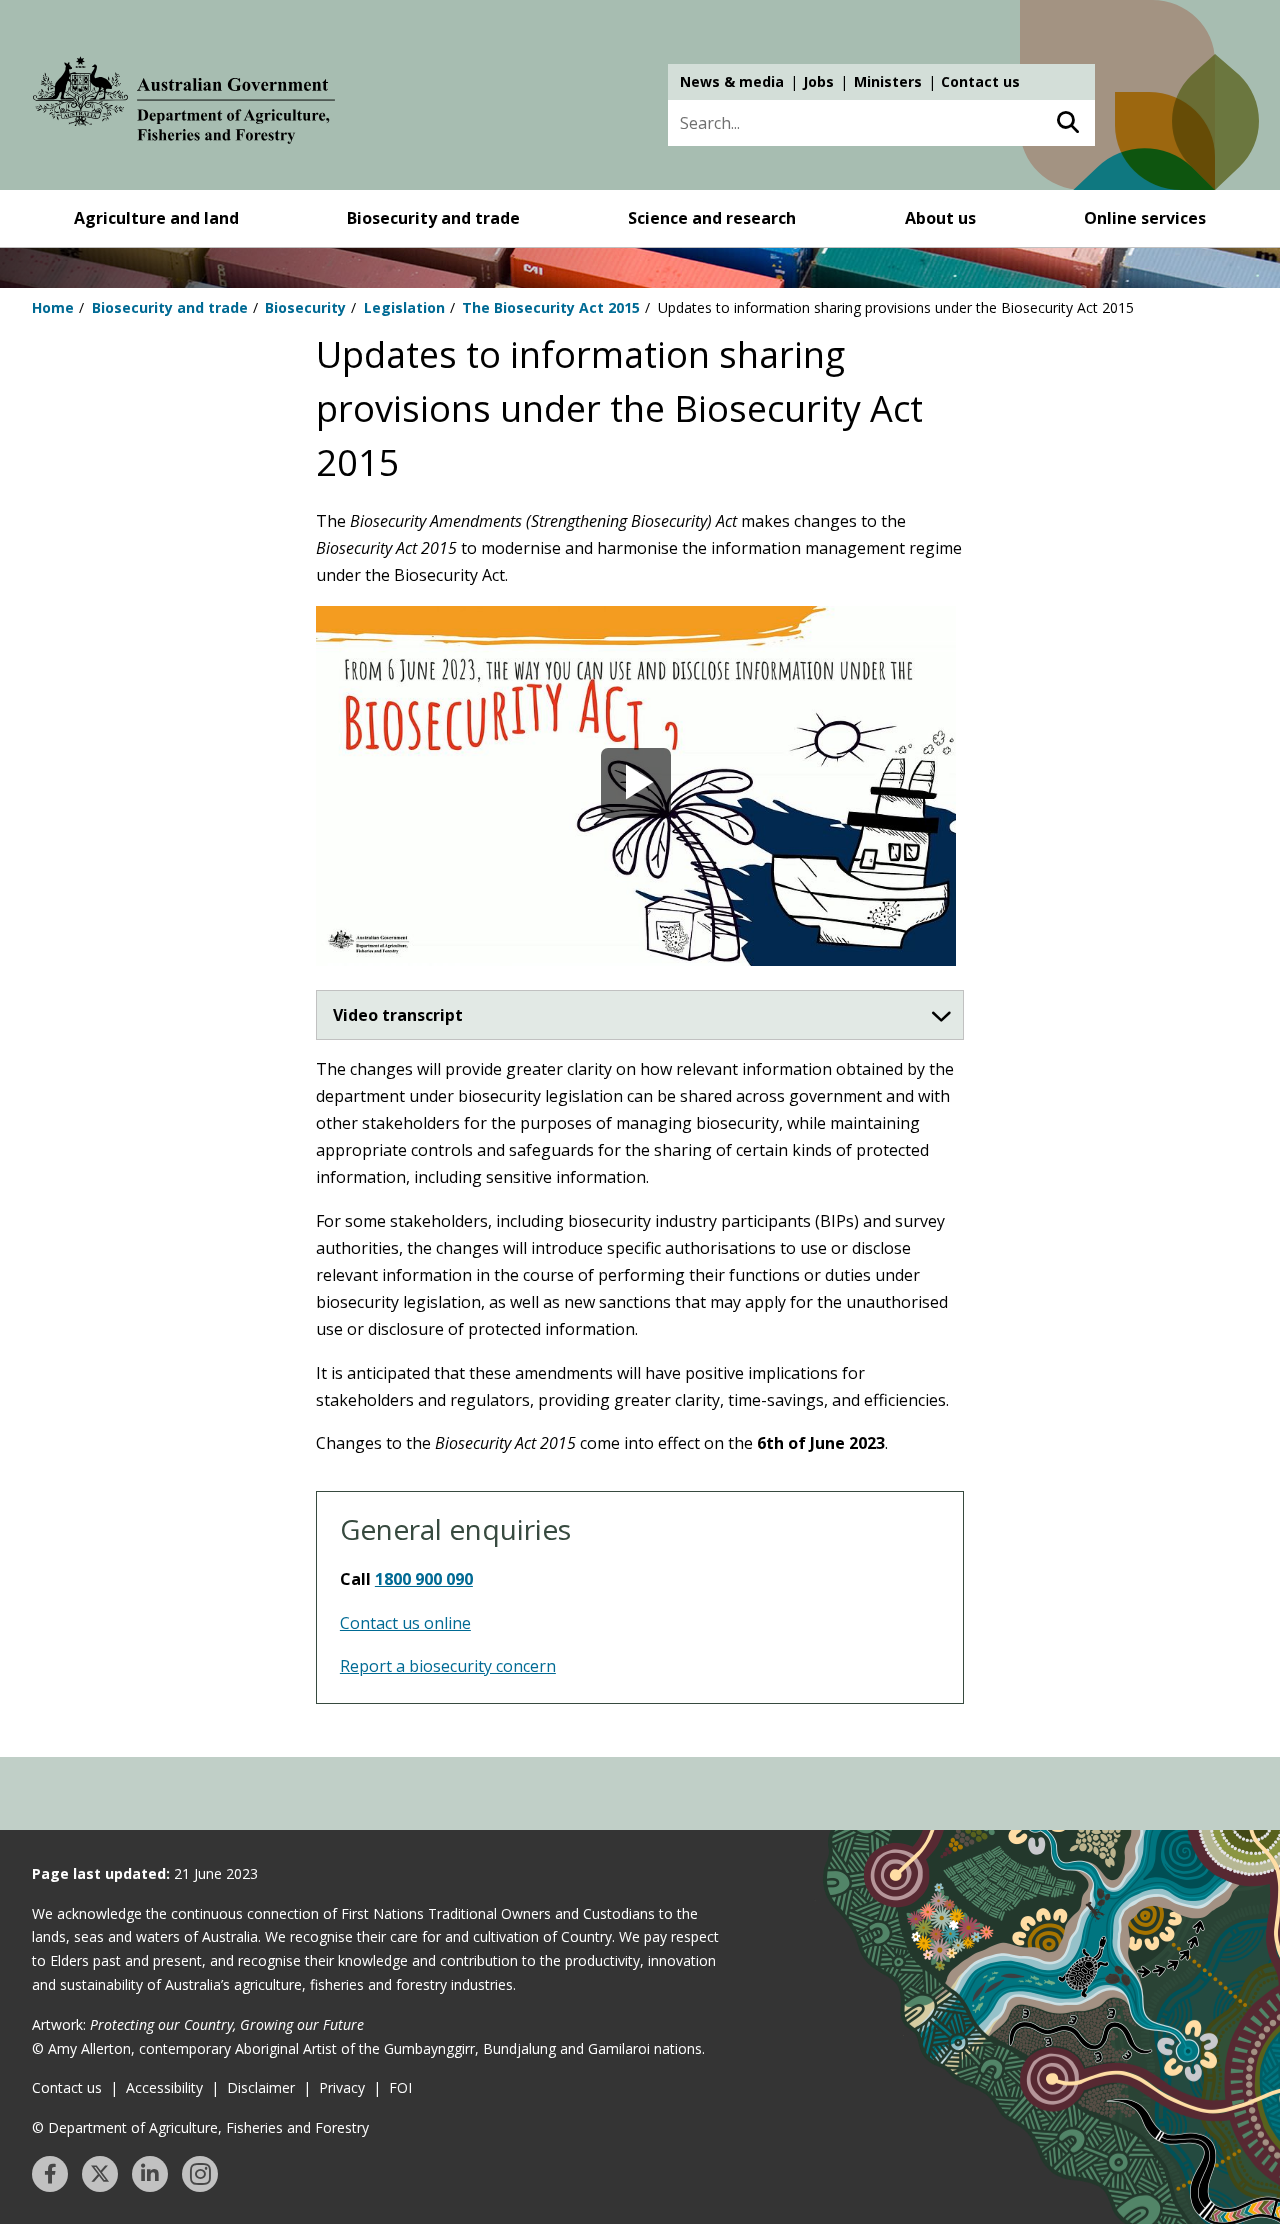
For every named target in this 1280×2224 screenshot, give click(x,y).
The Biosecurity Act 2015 (551, 307)
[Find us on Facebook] (50, 2174)
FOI (400, 2087)
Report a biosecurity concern (448, 1666)
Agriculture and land (156, 218)
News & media (732, 81)
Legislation (404, 307)
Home (53, 307)
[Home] (184, 104)
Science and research (712, 218)
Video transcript (398, 1015)
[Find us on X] (100, 2174)
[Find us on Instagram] (200, 2174)
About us (940, 218)
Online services (1145, 218)
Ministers (888, 81)
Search (1067, 123)
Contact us (980, 81)
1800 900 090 (424, 1579)
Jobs (818, 81)
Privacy (342, 2087)
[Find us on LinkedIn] (150, 2174)
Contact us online (405, 1623)
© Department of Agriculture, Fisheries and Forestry (200, 2127)
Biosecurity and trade (433, 218)
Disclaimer (261, 2087)
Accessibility (164, 2087)
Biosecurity (305, 307)
